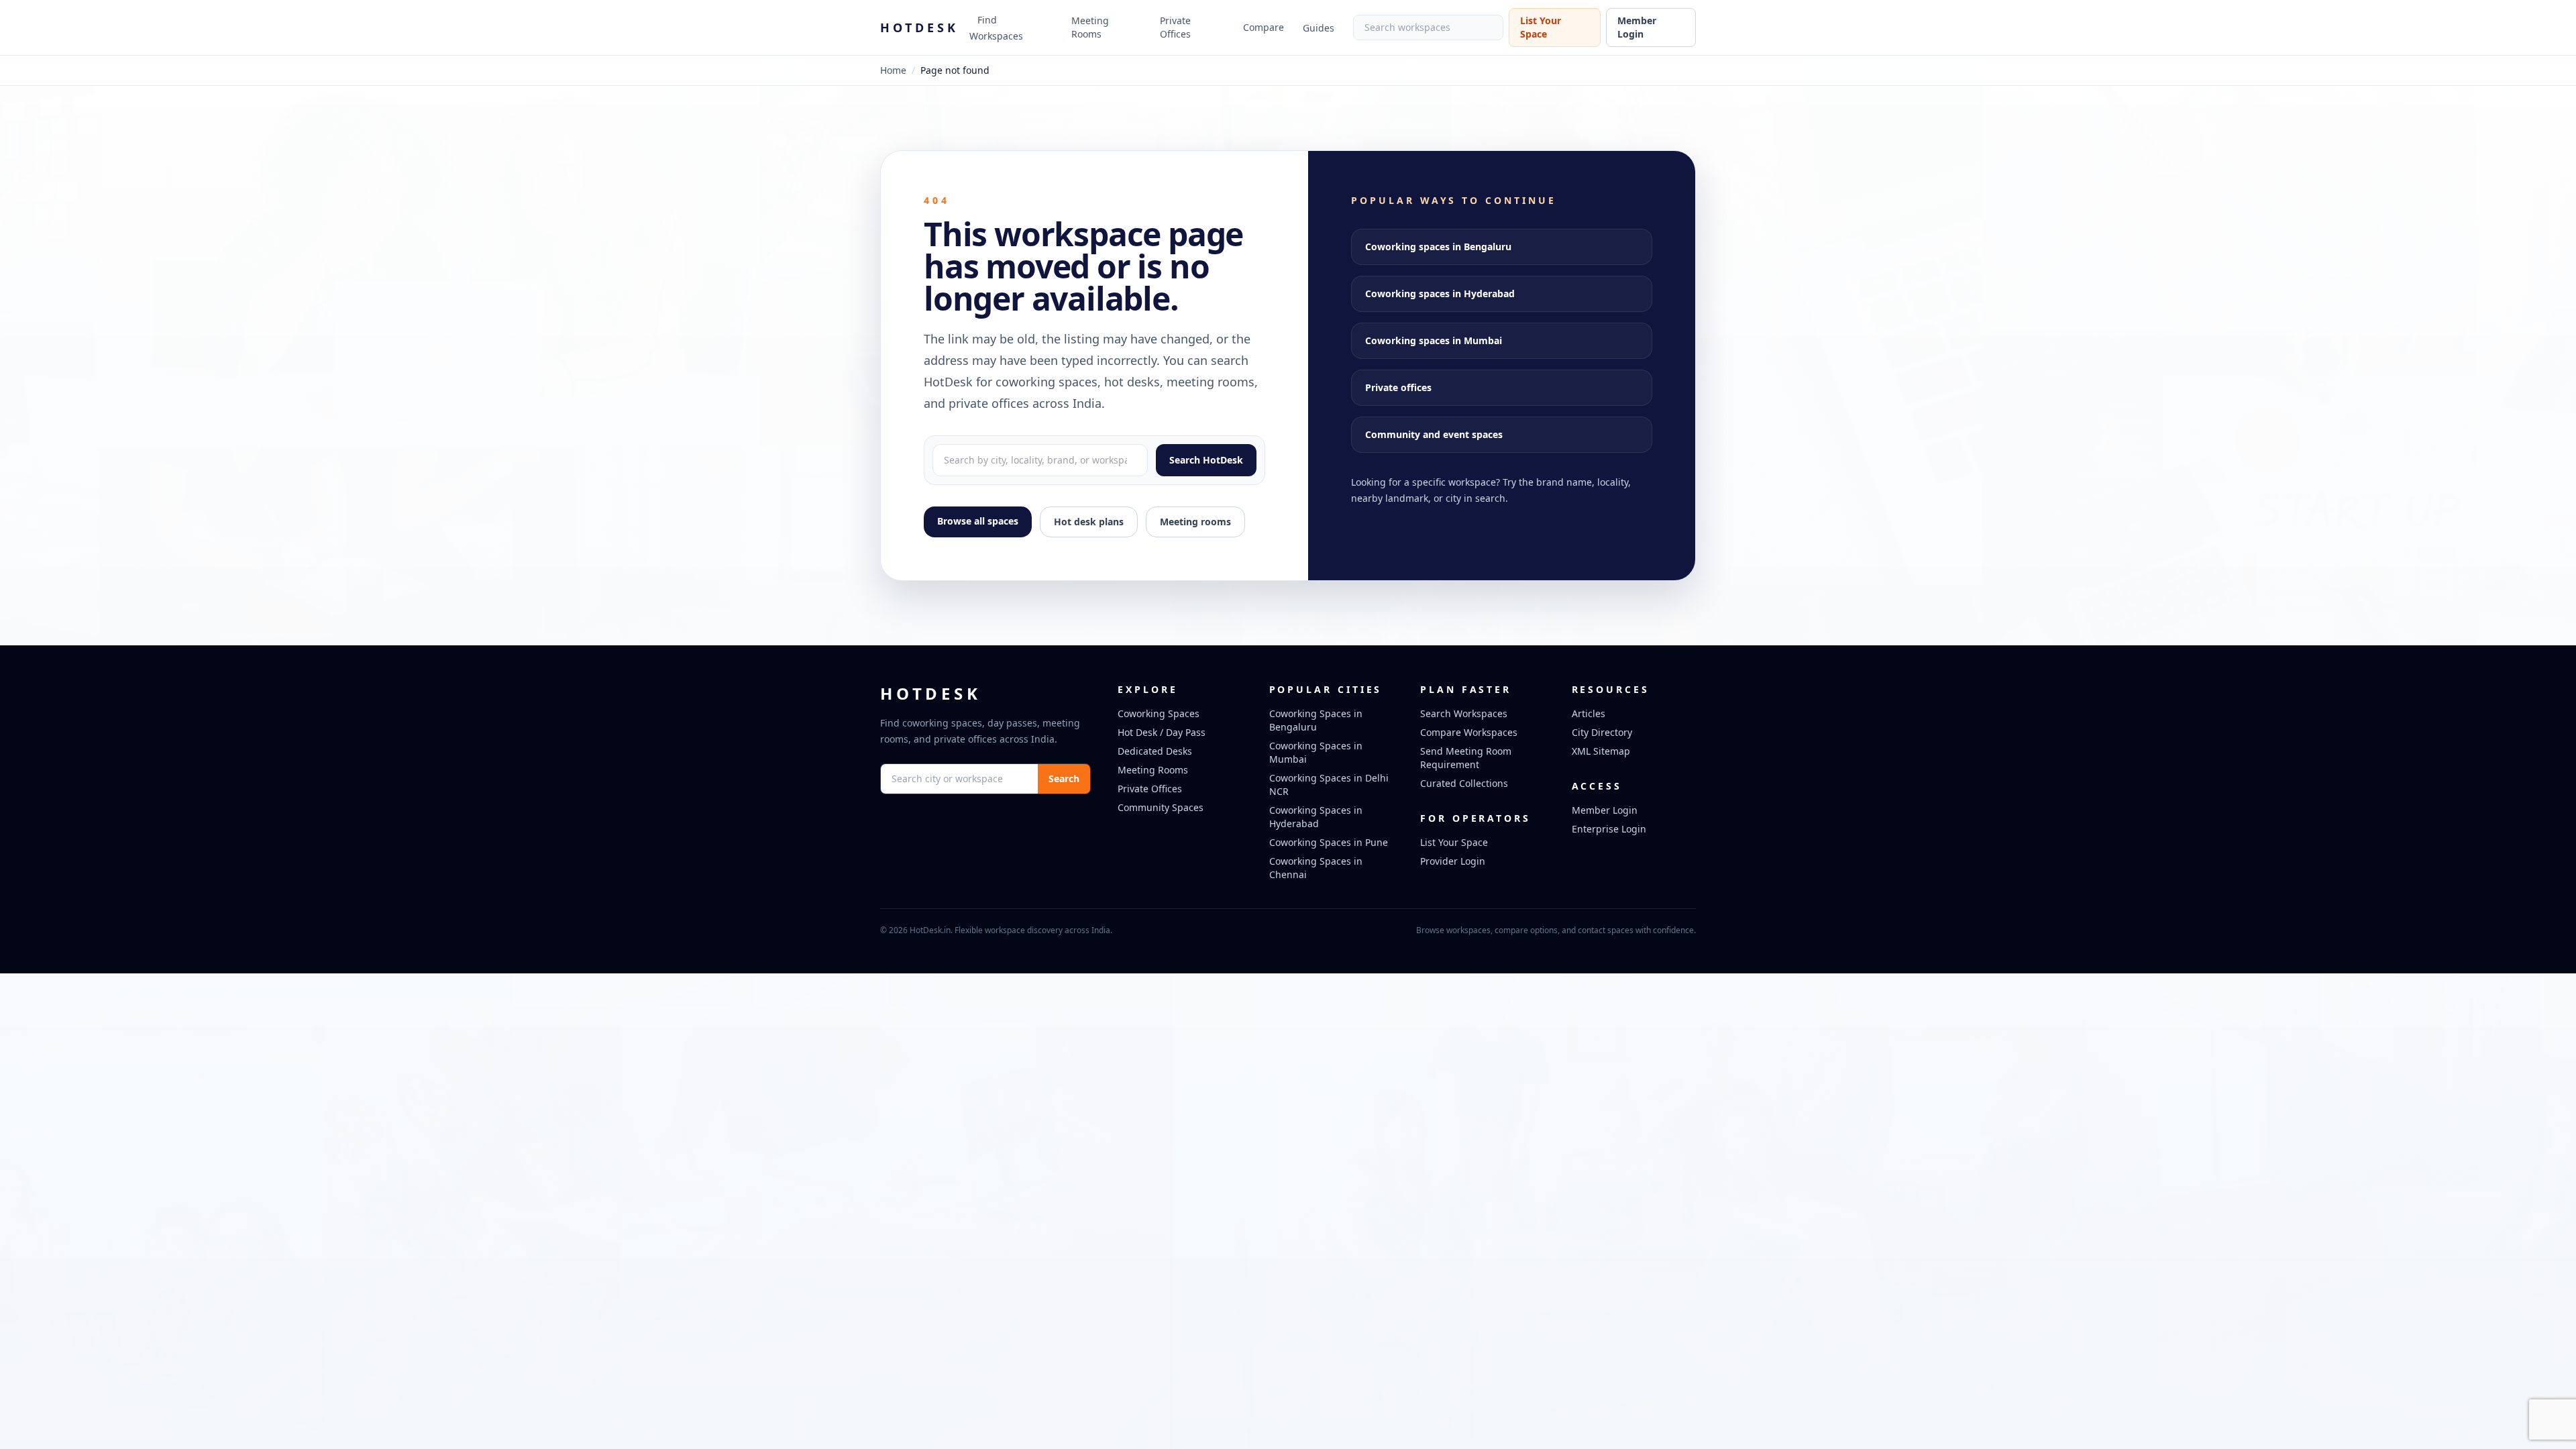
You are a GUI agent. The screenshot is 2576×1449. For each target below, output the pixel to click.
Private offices (1398, 387)
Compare (1264, 27)
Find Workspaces (996, 28)
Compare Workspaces (1469, 732)
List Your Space (1541, 27)
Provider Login (1453, 861)
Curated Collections (1464, 783)
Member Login (1637, 27)
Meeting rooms (1195, 522)
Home (893, 70)
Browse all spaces (978, 521)
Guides (1319, 28)
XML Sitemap (1601, 751)
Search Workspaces (1464, 713)
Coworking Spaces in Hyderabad (1316, 817)
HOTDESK (919, 28)
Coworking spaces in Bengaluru (1438, 247)
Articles (1589, 713)
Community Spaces (1161, 807)
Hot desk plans (1089, 522)
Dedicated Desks (1155, 751)
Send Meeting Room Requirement (1466, 758)
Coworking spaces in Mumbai (1434, 340)
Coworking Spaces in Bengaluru (1316, 720)
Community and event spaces (1434, 434)
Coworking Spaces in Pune (1329, 842)
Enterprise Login (1609, 829)
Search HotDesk (1206, 460)
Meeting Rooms (1090, 27)
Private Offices (1175, 27)
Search (1064, 779)
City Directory (1602, 732)
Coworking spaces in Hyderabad (1440, 293)
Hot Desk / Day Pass (1162, 732)
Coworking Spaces (1159, 713)
